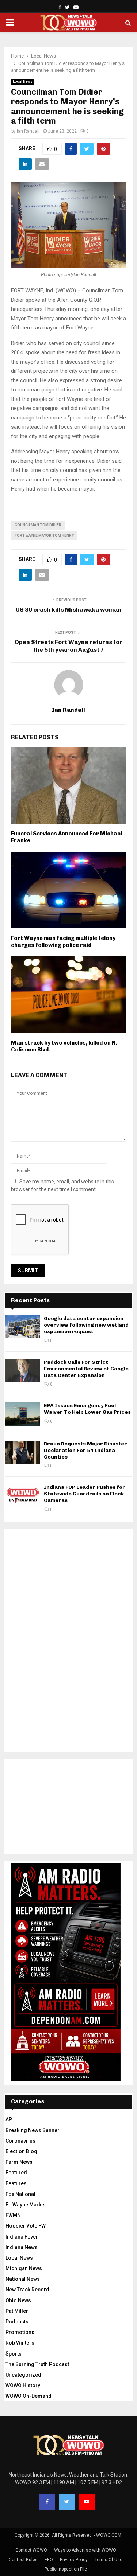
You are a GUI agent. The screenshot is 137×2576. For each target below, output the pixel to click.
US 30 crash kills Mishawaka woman (68, 610)
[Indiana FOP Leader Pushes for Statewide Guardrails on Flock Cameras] (23, 1496)
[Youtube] (87, 2502)
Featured (16, 2173)
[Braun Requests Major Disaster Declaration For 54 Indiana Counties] (23, 1452)
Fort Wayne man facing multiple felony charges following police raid (63, 942)
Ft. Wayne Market (26, 2205)
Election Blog (21, 2151)
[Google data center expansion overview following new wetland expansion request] (23, 1327)
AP (9, 2119)
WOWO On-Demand (28, 2396)
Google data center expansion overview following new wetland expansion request (86, 1325)
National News (23, 2279)
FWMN (13, 2215)
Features (16, 2183)
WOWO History (23, 2385)
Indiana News (22, 2247)
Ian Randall (28, 131)
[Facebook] (47, 2502)
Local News (23, 81)
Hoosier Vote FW (26, 2226)
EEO (49, 2560)
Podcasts (17, 2322)
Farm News (19, 2162)
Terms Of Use (109, 2560)
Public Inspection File (66, 2569)
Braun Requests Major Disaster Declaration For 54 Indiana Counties (85, 1450)
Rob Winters (20, 2343)
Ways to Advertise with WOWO (85, 2550)
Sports (14, 2354)
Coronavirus (20, 2141)
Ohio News (18, 2300)
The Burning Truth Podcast (37, 2364)
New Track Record (27, 2290)
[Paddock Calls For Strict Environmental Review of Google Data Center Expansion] (23, 1371)
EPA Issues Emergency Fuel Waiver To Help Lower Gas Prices (87, 1409)
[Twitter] (67, 2502)
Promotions (20, 2332)
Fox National (20, 2194)
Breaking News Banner (33, 2130)
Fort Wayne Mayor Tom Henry (44, 536)
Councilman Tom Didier (38, 525)
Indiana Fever (22, 2237)
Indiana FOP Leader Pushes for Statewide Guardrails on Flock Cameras (85, 1494)
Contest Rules (23, 2560)
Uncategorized (23, 2375)
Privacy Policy (74, 2560)
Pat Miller (17, 2311)
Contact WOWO (31, 2550)
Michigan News (24, 2268)
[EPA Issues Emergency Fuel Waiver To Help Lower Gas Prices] (23, 1414)
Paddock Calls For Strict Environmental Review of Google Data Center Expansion (86, 1369)
